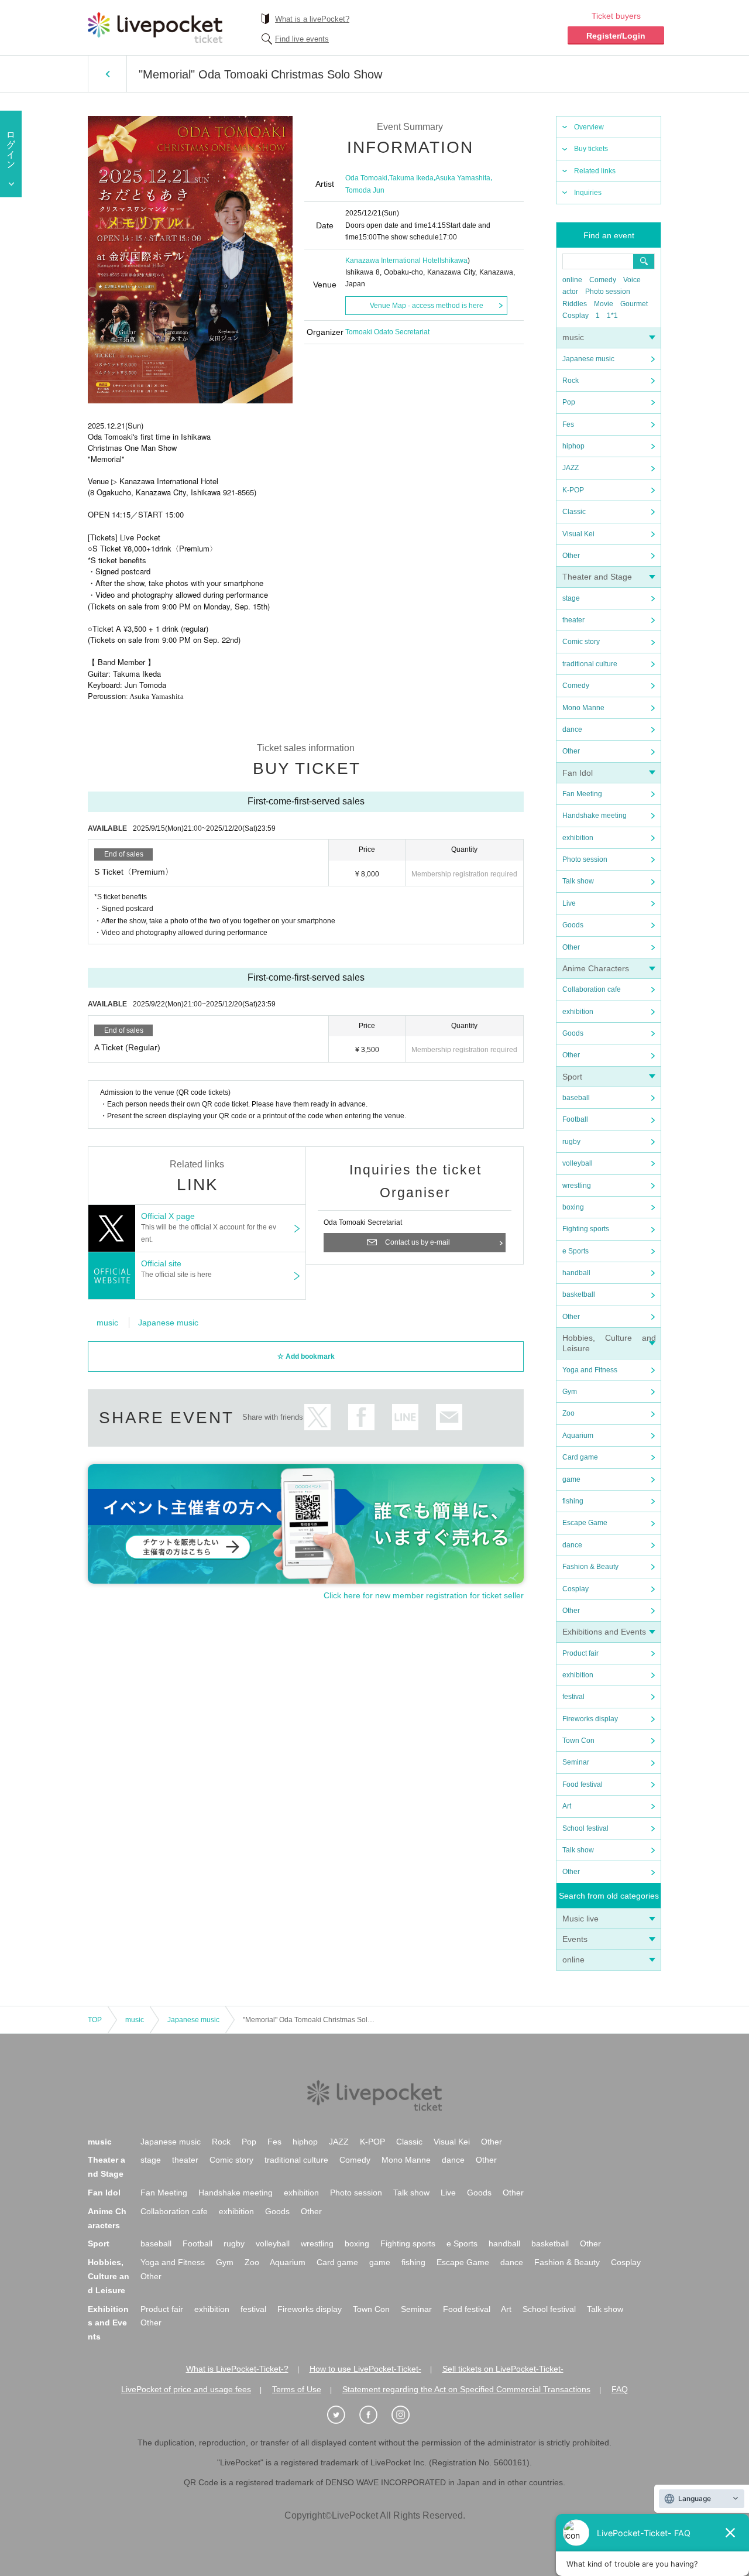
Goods (573, 925)
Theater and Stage (597, 577)
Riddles (575, 304)
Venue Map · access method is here (427, 306)
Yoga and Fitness (590, 1370)
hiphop (573, 446)
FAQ (620, 2389)
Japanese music (588, 359)
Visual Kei (578, 534)
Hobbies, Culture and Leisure (109, 2276)
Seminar (576, 1762)
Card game (580, 1457)
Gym (570, 1392)
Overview (589, 127)
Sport (572, 1077)
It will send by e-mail (449, 1417)
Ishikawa (453, 261)
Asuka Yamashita (463, 178)
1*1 (612, 316)
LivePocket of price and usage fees (186, 2389)
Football (575, 1119)
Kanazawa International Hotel (392, 261)
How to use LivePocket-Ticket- (365, 2369)
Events (575, 1939)
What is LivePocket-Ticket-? (237, 2369)
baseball (576, 1098)
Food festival (583, 1784)
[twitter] (342, 2415)
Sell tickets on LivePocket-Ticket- (503, 2369)
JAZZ (571, 468)
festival (573, 1697)
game (571, 1479)
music (573, 337)
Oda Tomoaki (366, 178)
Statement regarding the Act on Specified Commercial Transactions (466, 2389)
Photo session (608, 292)
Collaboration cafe (592, 989)
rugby (571, 1142)
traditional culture (590, 664)
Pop (569, 402)
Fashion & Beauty (590, 1567)
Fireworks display (590, 1719)
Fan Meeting (582, 794)
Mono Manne (583, 708)
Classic (574, 512)
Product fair (580, 1653)
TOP (95, 2020)
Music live (580, 1919)
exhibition (578, 838)
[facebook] (374, 2415)
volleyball (578, 1163)
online (572, 280)
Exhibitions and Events (604, 1632)
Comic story (581, 642)
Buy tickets (591, 149)
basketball (579, 1294)
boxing (573, 1207)
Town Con (578, 1741)
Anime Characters (596, 968)
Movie (604, 304)
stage (571, 598)
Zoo (568, 1413)
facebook (361, 1417)
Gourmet (634, 304)
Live (569, 903)
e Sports (576, 1251)
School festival (585, 1828)
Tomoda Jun (365, 190)
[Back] (107, 74)
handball (576, 1273)
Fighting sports (586, 1229)
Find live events (302, 39)
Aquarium (578, 1436)
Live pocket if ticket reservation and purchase (155, 28)
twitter (317, 1417)
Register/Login (616, 36)
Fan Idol (578, 773)
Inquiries (588, 193)
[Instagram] (407, 2415)
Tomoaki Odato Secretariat (387, 332)
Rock (571, 381)
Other (571, 556)
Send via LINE (405, 1417)
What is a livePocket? (312, 19)
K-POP (573, 490)
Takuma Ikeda (411, 178)
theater (573, 620)
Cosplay (576, 316)
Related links (595, 171)
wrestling (577, 1186)
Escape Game (585, 1523)
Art (567, 1806)
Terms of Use (297, 2389)
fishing (573, 1501)
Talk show (578, 881)
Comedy (603, 280)
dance (572, 729)
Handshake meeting (595, 816)
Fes (568, 424)
